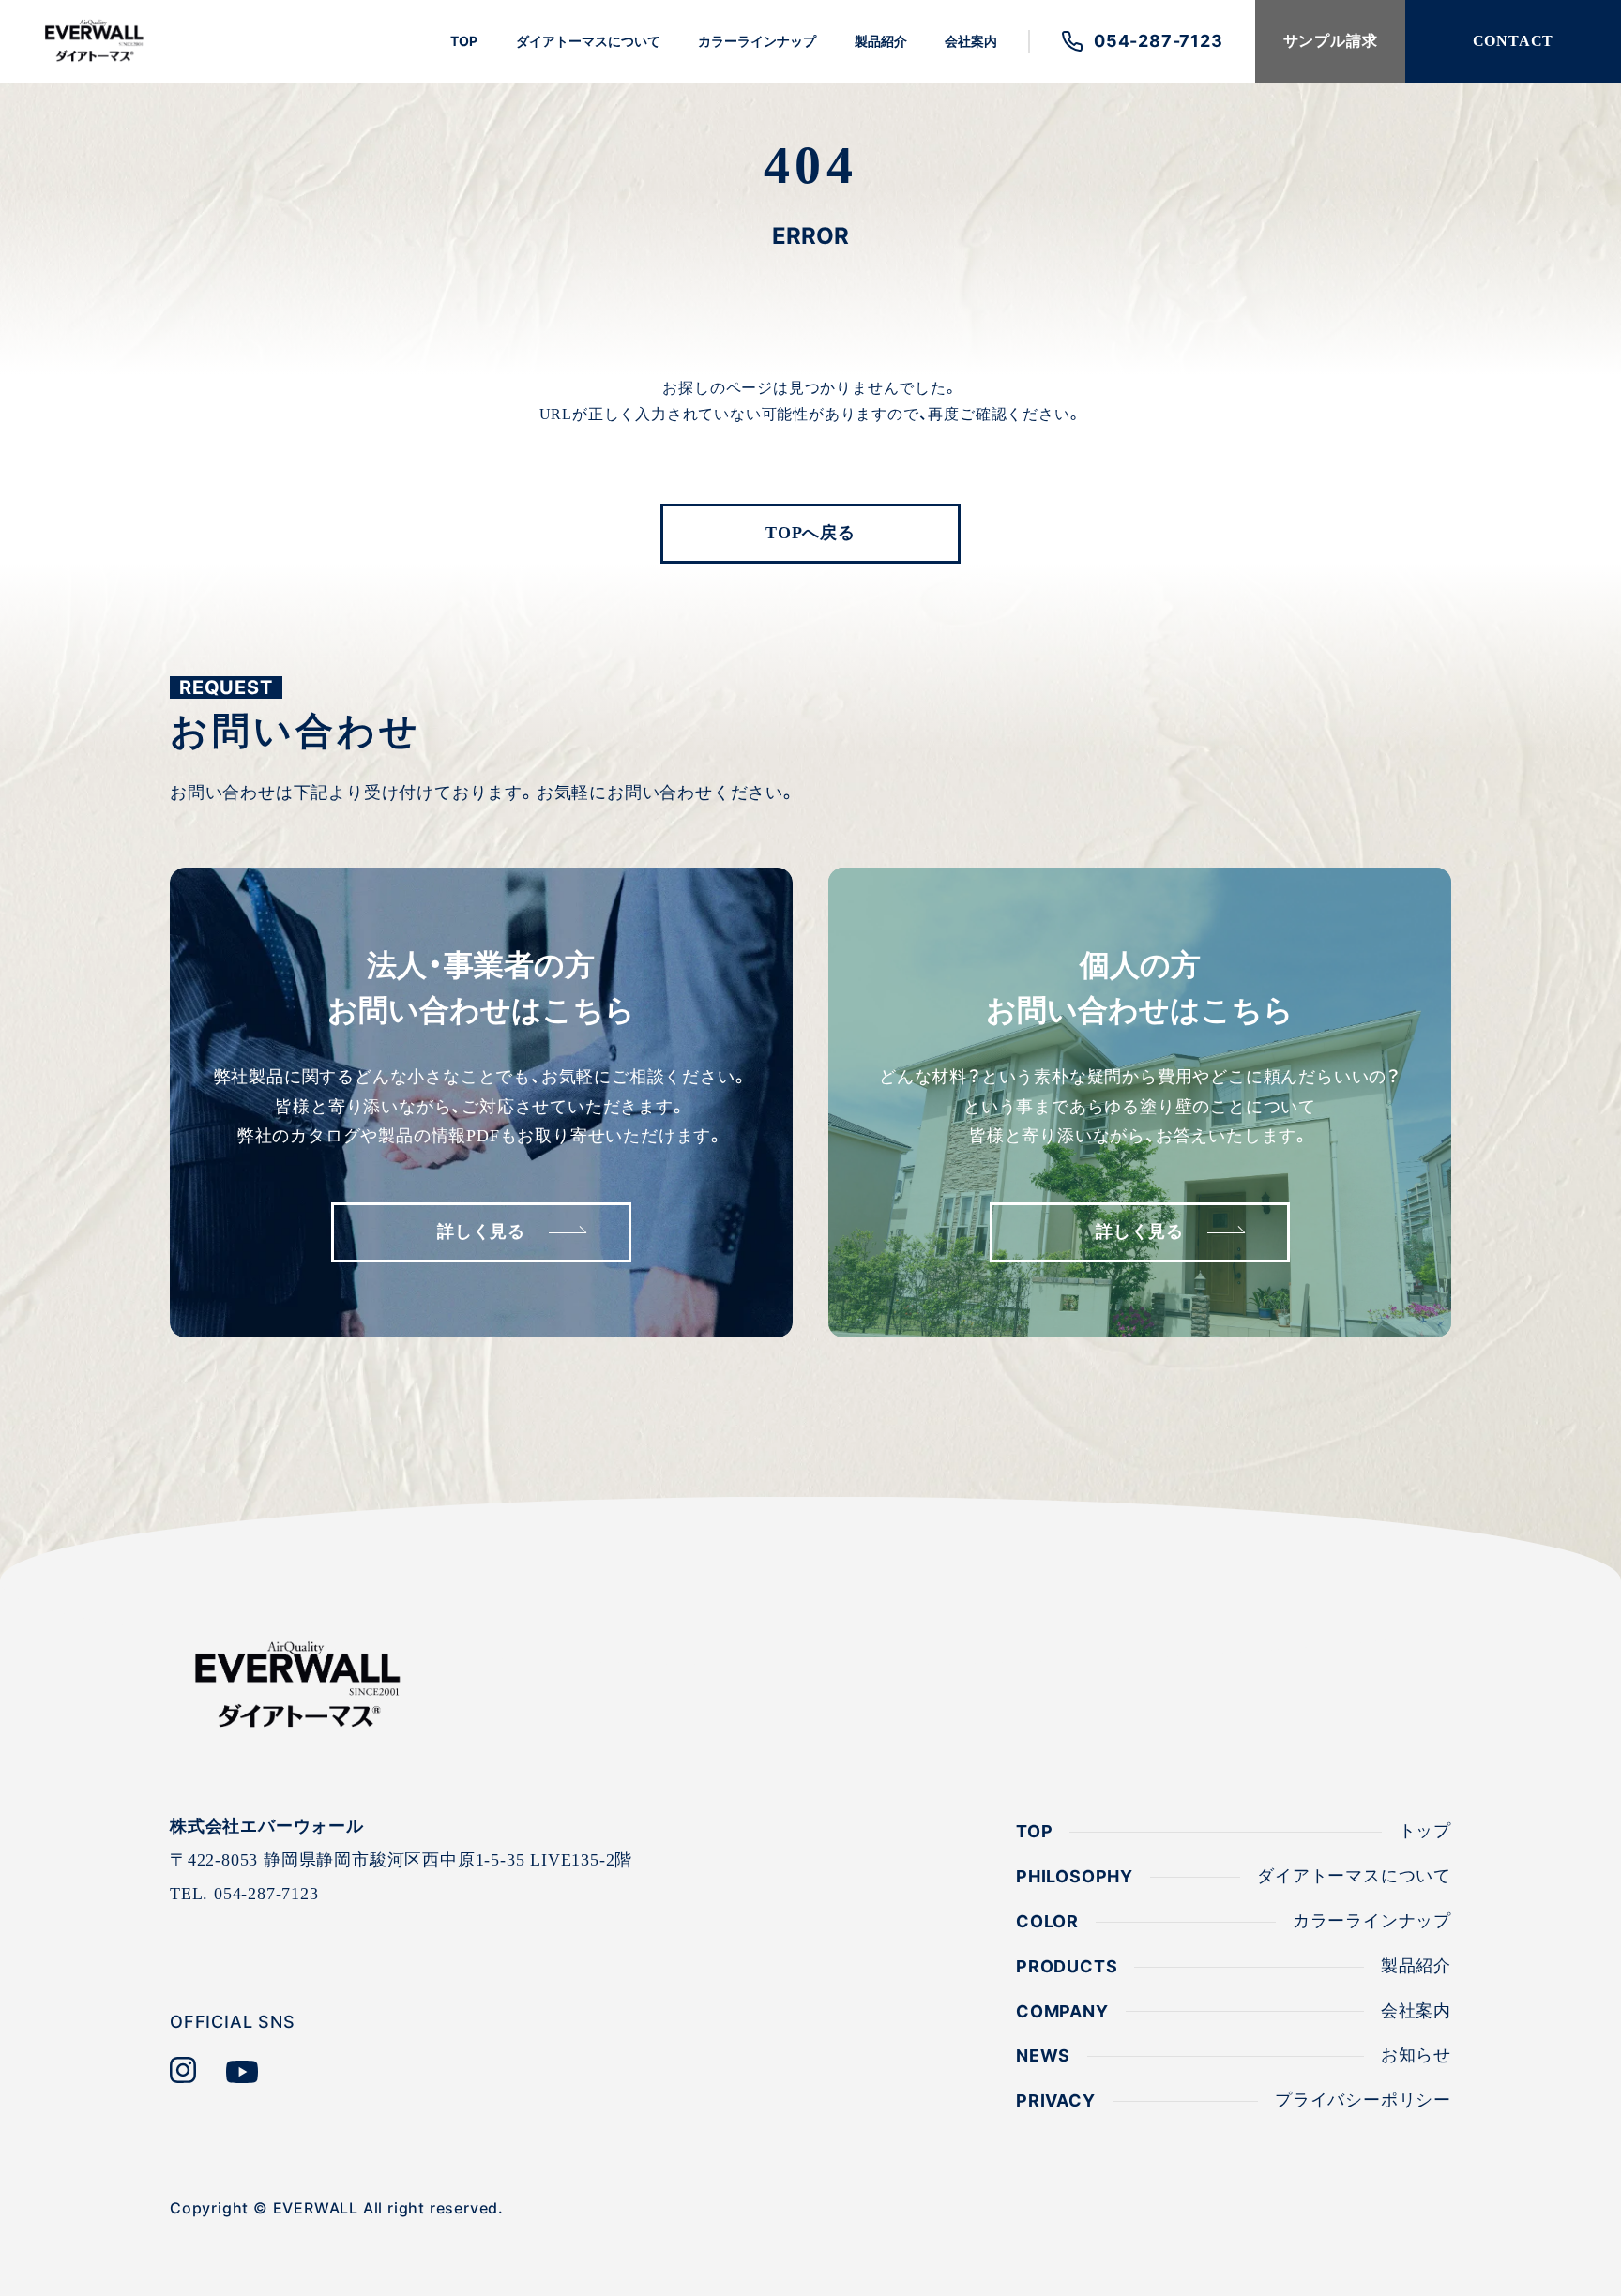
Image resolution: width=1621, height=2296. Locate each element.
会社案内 (971, 41)
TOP (464, 41)
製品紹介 (881, 41)
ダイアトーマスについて (588, 41)
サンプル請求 (1331, 41)
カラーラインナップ (757, 41)
